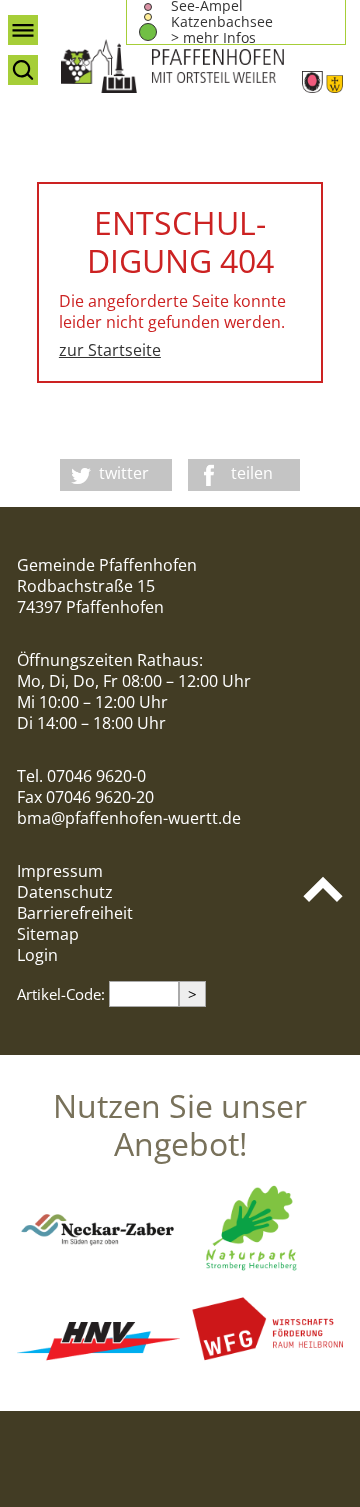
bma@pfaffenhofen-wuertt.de (129, 818)
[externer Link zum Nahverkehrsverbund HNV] (98, 1368)
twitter (124, 473)
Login (37, 955)
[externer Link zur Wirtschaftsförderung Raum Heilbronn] (261, 1368)
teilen (252, 473)
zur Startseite (110, 350)
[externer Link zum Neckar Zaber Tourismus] (98, 1270)
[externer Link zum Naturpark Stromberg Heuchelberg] (261, 1270)
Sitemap (48, 934)
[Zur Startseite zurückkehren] (202, 66)
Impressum (60, 871)
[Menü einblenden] (23, 30)
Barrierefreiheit (75, 913)
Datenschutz (65, 892)
